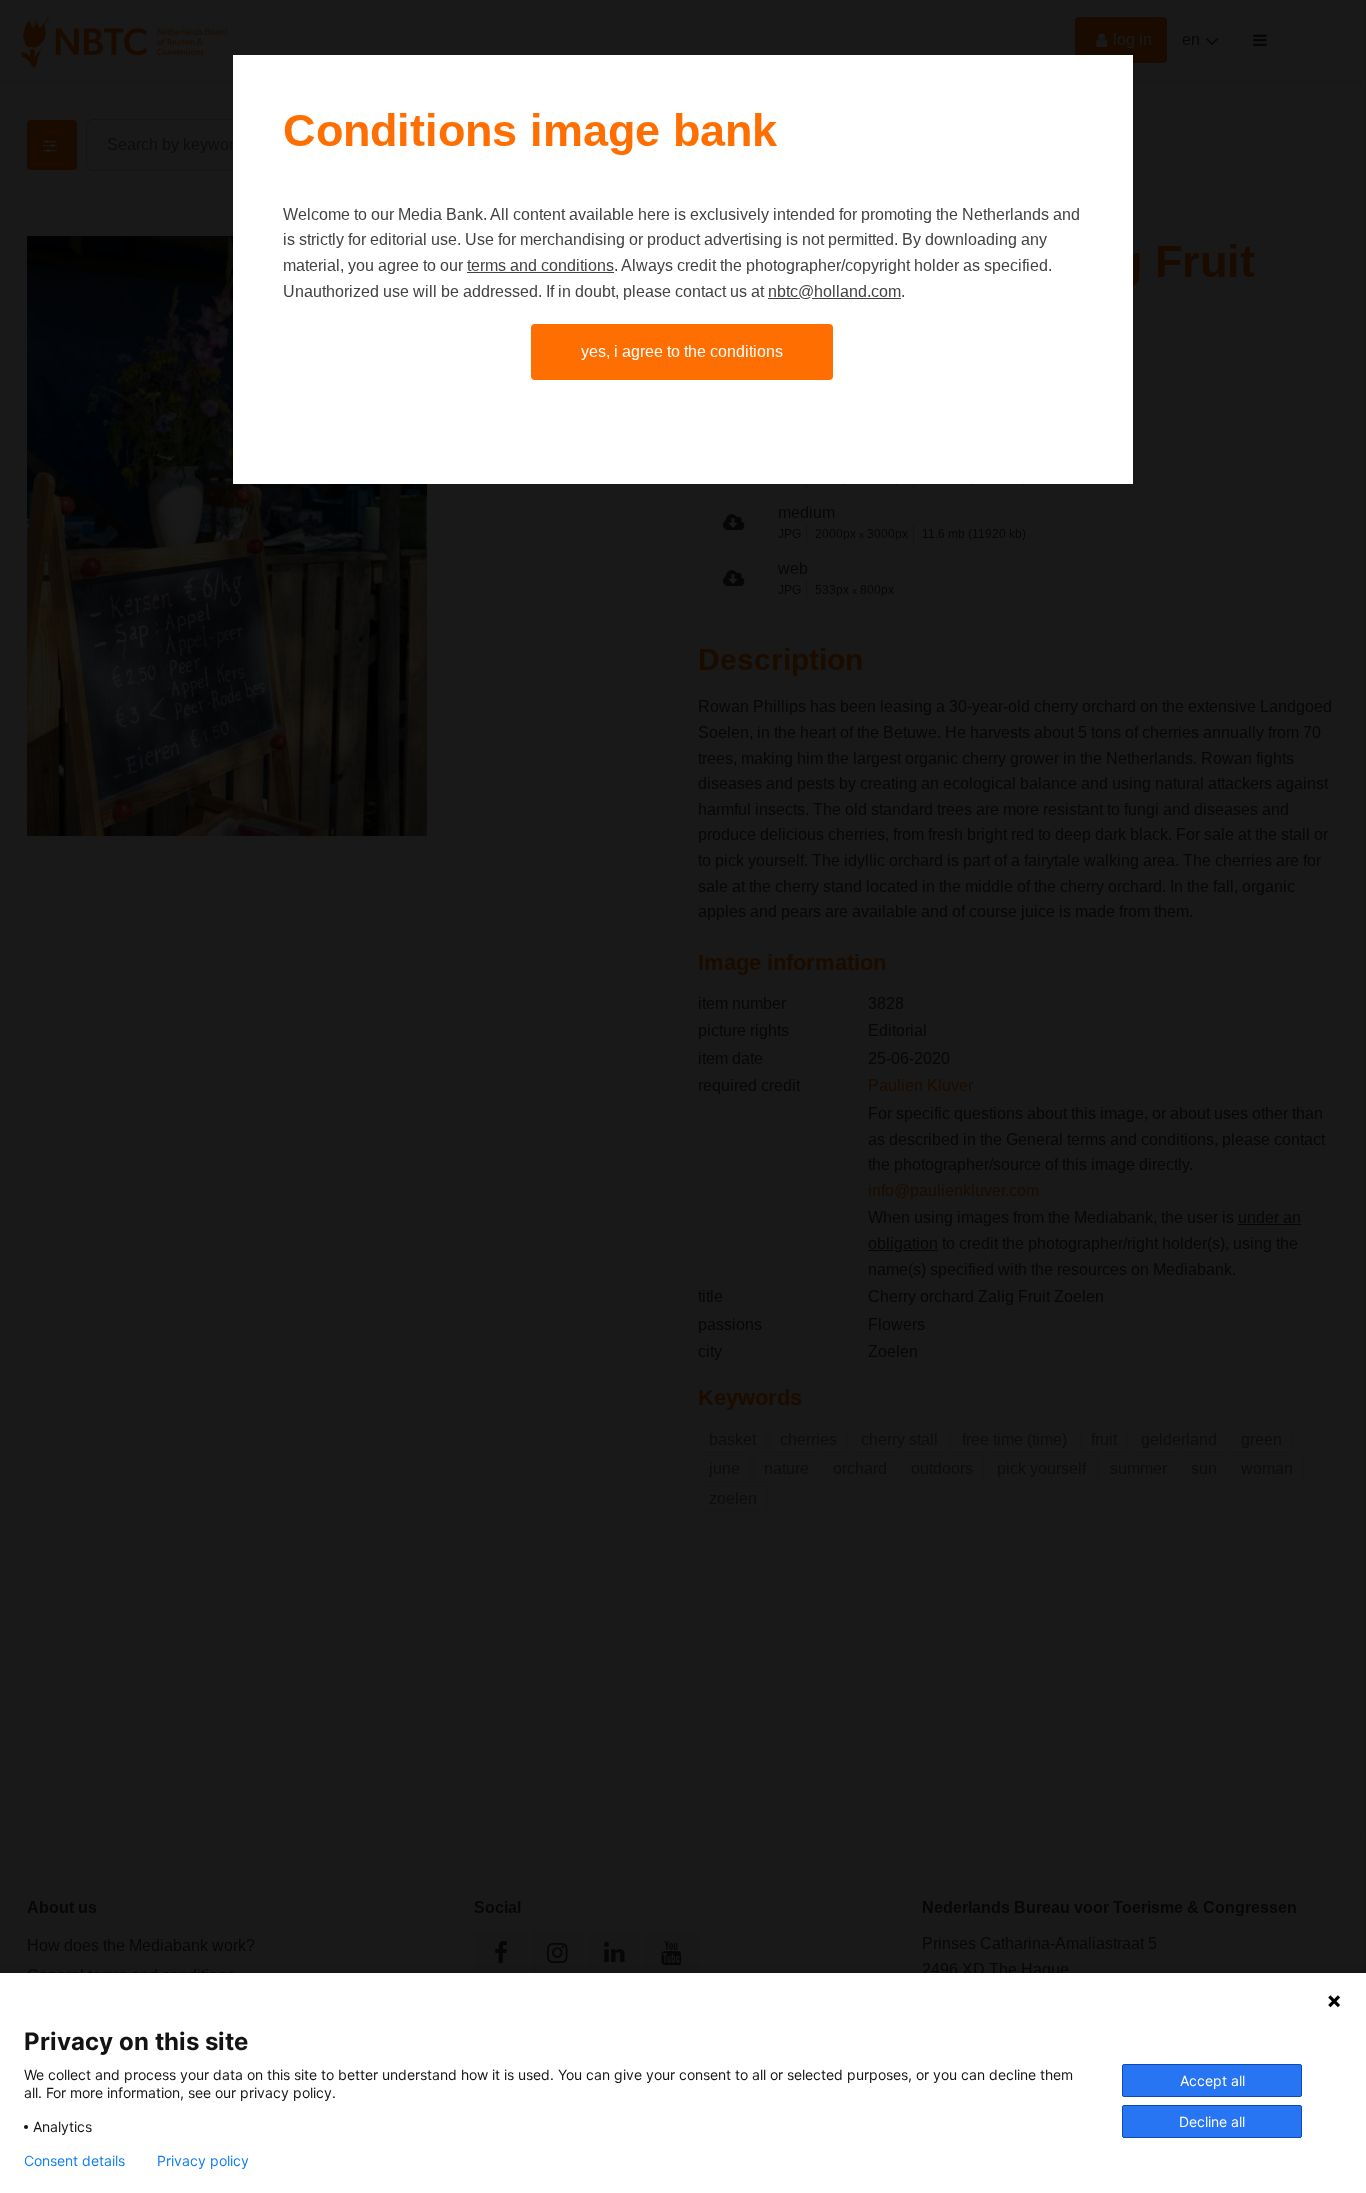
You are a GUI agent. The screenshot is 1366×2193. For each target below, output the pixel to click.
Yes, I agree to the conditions (682, 351)
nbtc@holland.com (834, 291)
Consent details (74, 2161)
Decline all (1212, 2121)
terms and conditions (540, 265)
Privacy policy (203, 2161)
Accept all (1212, 2080)
